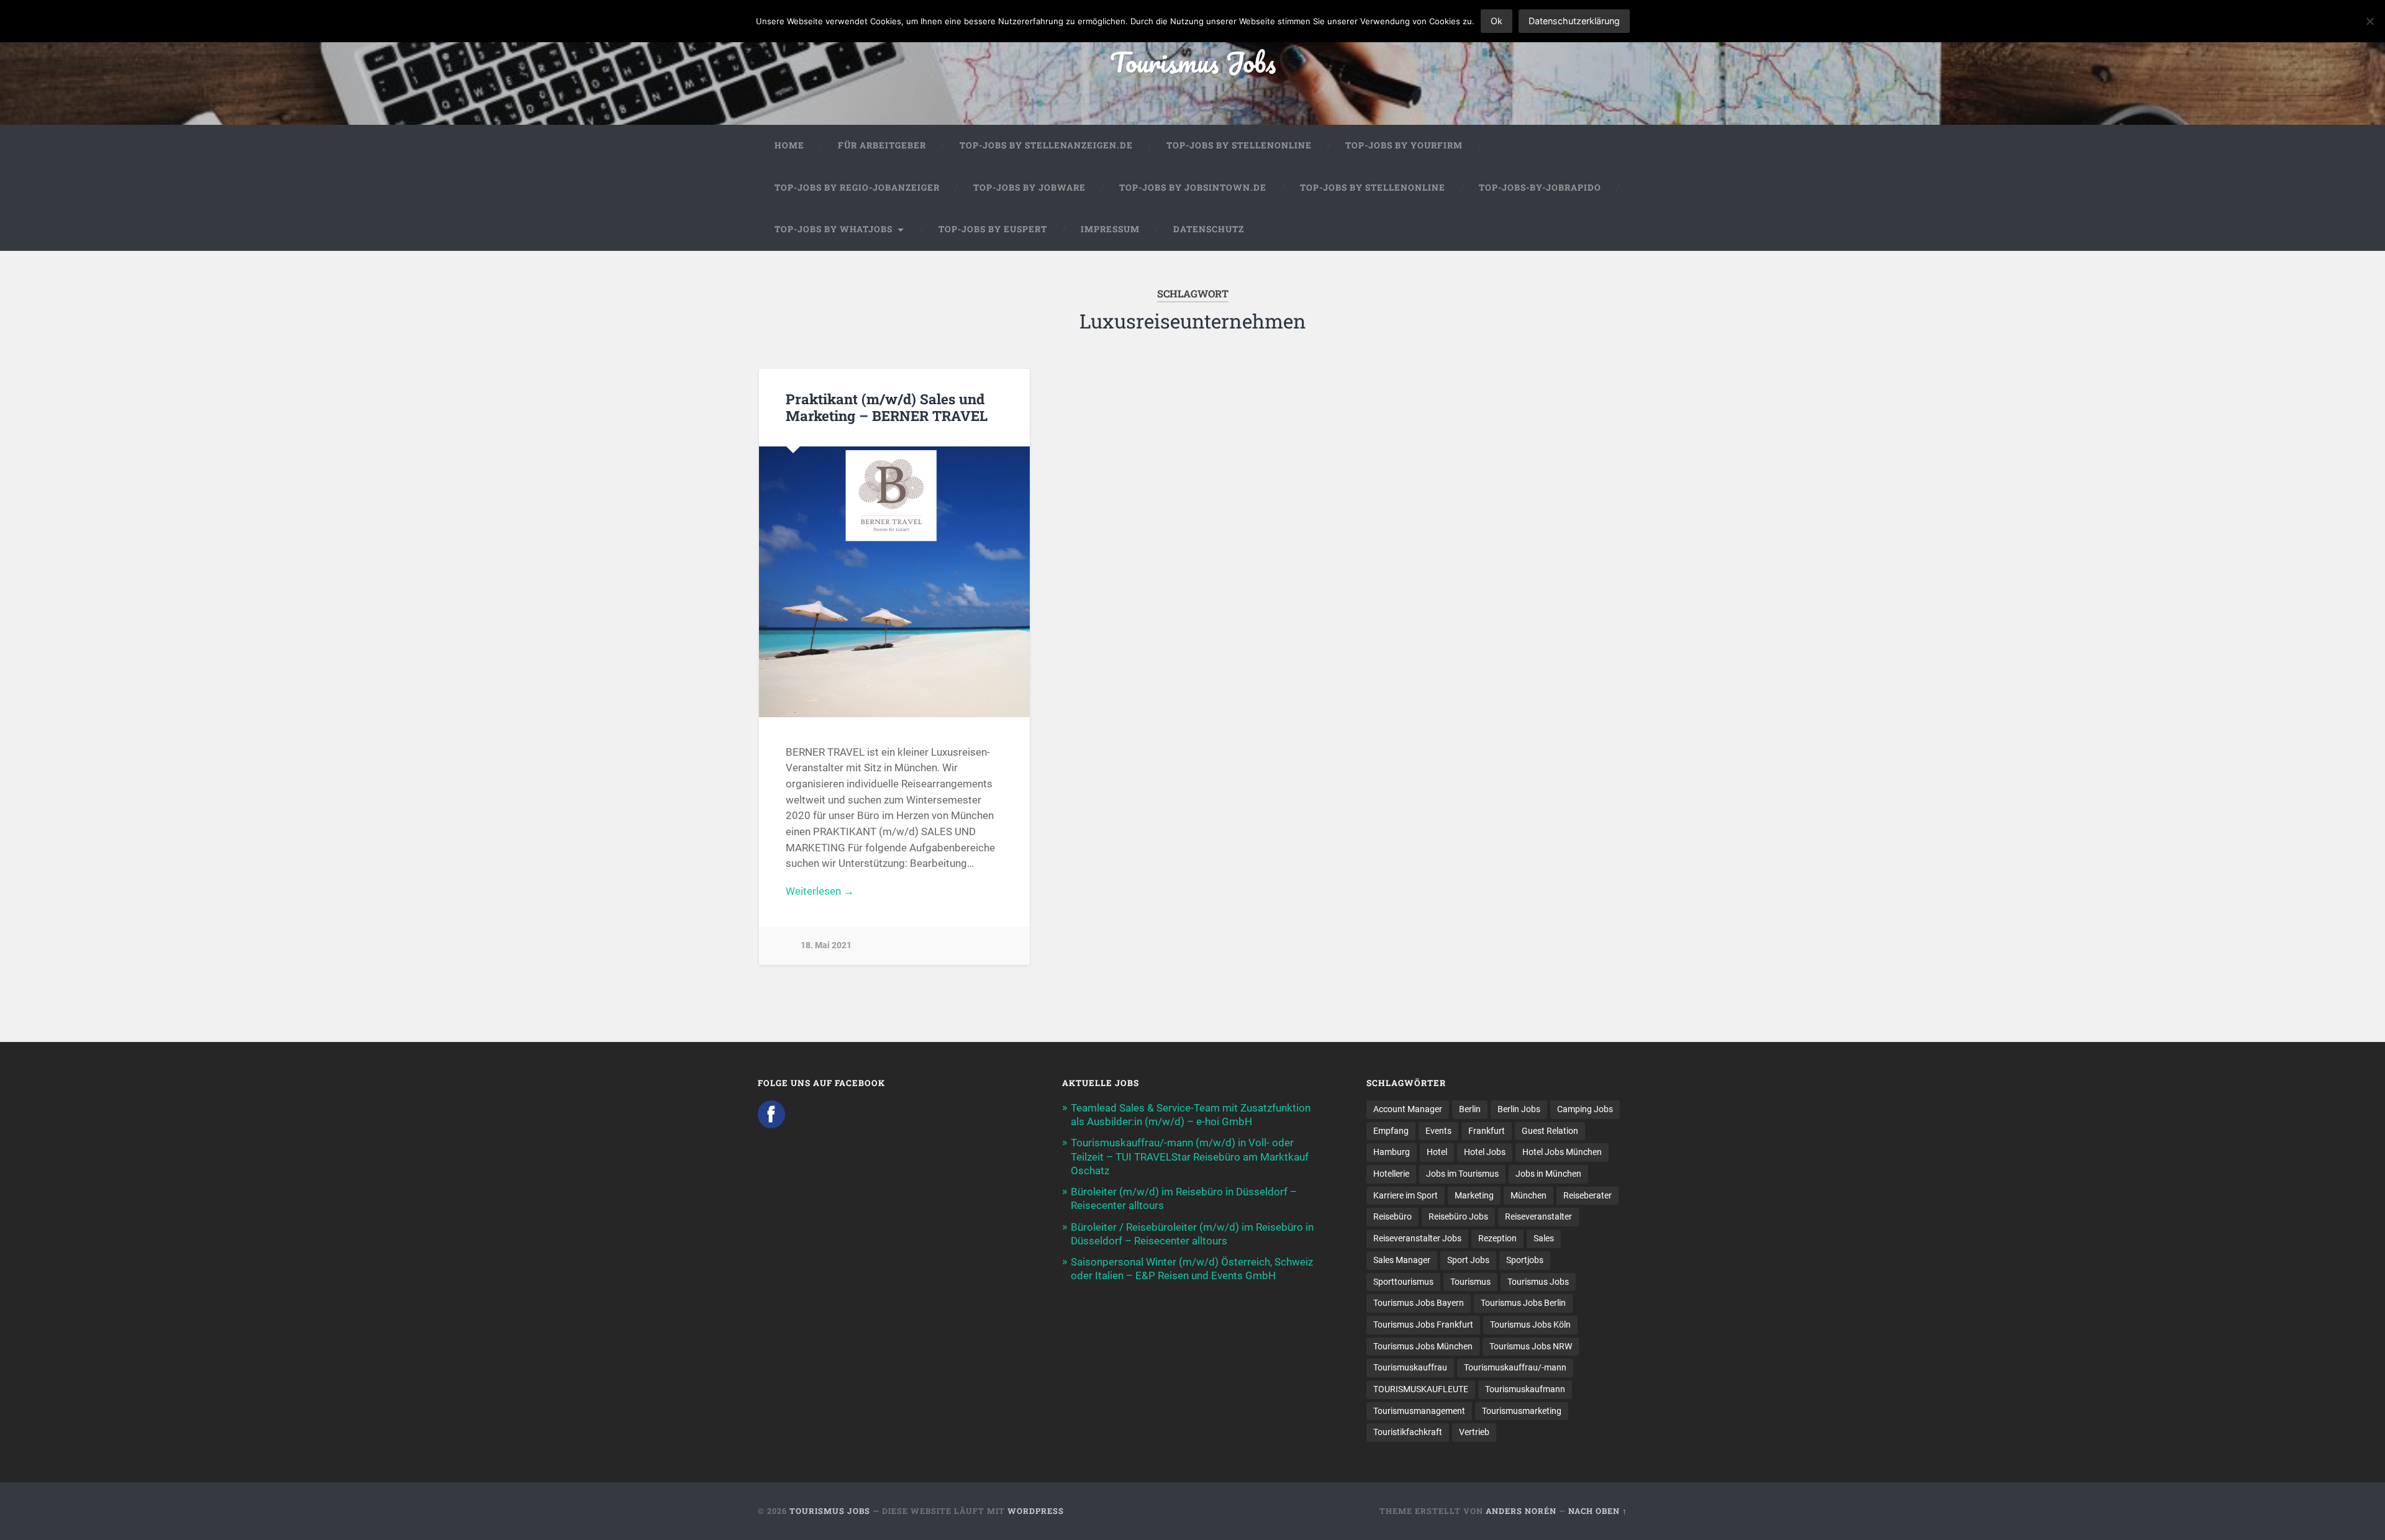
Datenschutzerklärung (1574, 21)
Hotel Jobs (1485, 1152)
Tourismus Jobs (1193, 62)
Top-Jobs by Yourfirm (1404, 145)
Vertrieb (1474, 1432)
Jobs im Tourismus (1462, 1174)
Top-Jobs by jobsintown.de (1193, 188)
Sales (1544, 1238)
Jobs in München (1548, 1174)
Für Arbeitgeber (882, 145)
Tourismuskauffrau (1410, 1367)
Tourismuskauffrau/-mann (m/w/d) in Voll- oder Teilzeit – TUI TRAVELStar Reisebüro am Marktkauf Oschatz (1190, 1156)
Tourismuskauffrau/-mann (1515, 1367)
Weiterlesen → (820, 891)
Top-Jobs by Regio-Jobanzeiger (857, 188)
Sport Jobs (1468, 1260)
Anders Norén (1521, 1511)
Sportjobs (1525, 1260)
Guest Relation (1550, 1131)
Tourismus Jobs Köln (1530, 1325)
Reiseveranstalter (1538, 1216)
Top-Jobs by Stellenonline (1239, 145)
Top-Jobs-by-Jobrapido (1540, 188)
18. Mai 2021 (826, 945)
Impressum (1110, 229)
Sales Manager (1402, 1260)
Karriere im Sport (1406, 1195)
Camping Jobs (1585, 1109)
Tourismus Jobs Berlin (1523, 1303)
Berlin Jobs (1519, 1109)
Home (789, 145)
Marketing (1474, 1195)
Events (1438, 1131)
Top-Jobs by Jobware (1029, 188)
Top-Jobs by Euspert (993, 229)
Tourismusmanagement (1419, 1411)
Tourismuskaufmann (1525, 1389)
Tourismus (1470, 1282)
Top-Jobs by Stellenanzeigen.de (1046, 145)
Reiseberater (1588, 1195)
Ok (1497, 21)
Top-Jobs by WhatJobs (834, 229)
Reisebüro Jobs (1458, 1216)
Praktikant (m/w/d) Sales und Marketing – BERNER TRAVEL (887, 407)
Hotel (1437, 1152)
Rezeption (1497, 1238)
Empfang (1391, 1131)
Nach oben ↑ (1598, 1511)
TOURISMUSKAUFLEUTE (1421, 1389)
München (1529, 1195)
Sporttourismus (1403, 1282)
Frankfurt (1487, 1131)
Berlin (1470, 1109)
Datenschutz (1209, 229)
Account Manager (1408, 1109)
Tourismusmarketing (1522, 1411)
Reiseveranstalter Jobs (1417, 1238)
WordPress (1036, 1511)
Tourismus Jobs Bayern (1419, 1303)
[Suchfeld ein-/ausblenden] (1606, 230)
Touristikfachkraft (1408, 1432)
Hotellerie (1391, 1174)
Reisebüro (1392, 1216)
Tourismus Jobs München (1423, 1346)
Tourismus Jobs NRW (1531, 1346)
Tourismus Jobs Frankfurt (1423, 1325)
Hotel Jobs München (1562, 1152)
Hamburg (1392, 1152)
